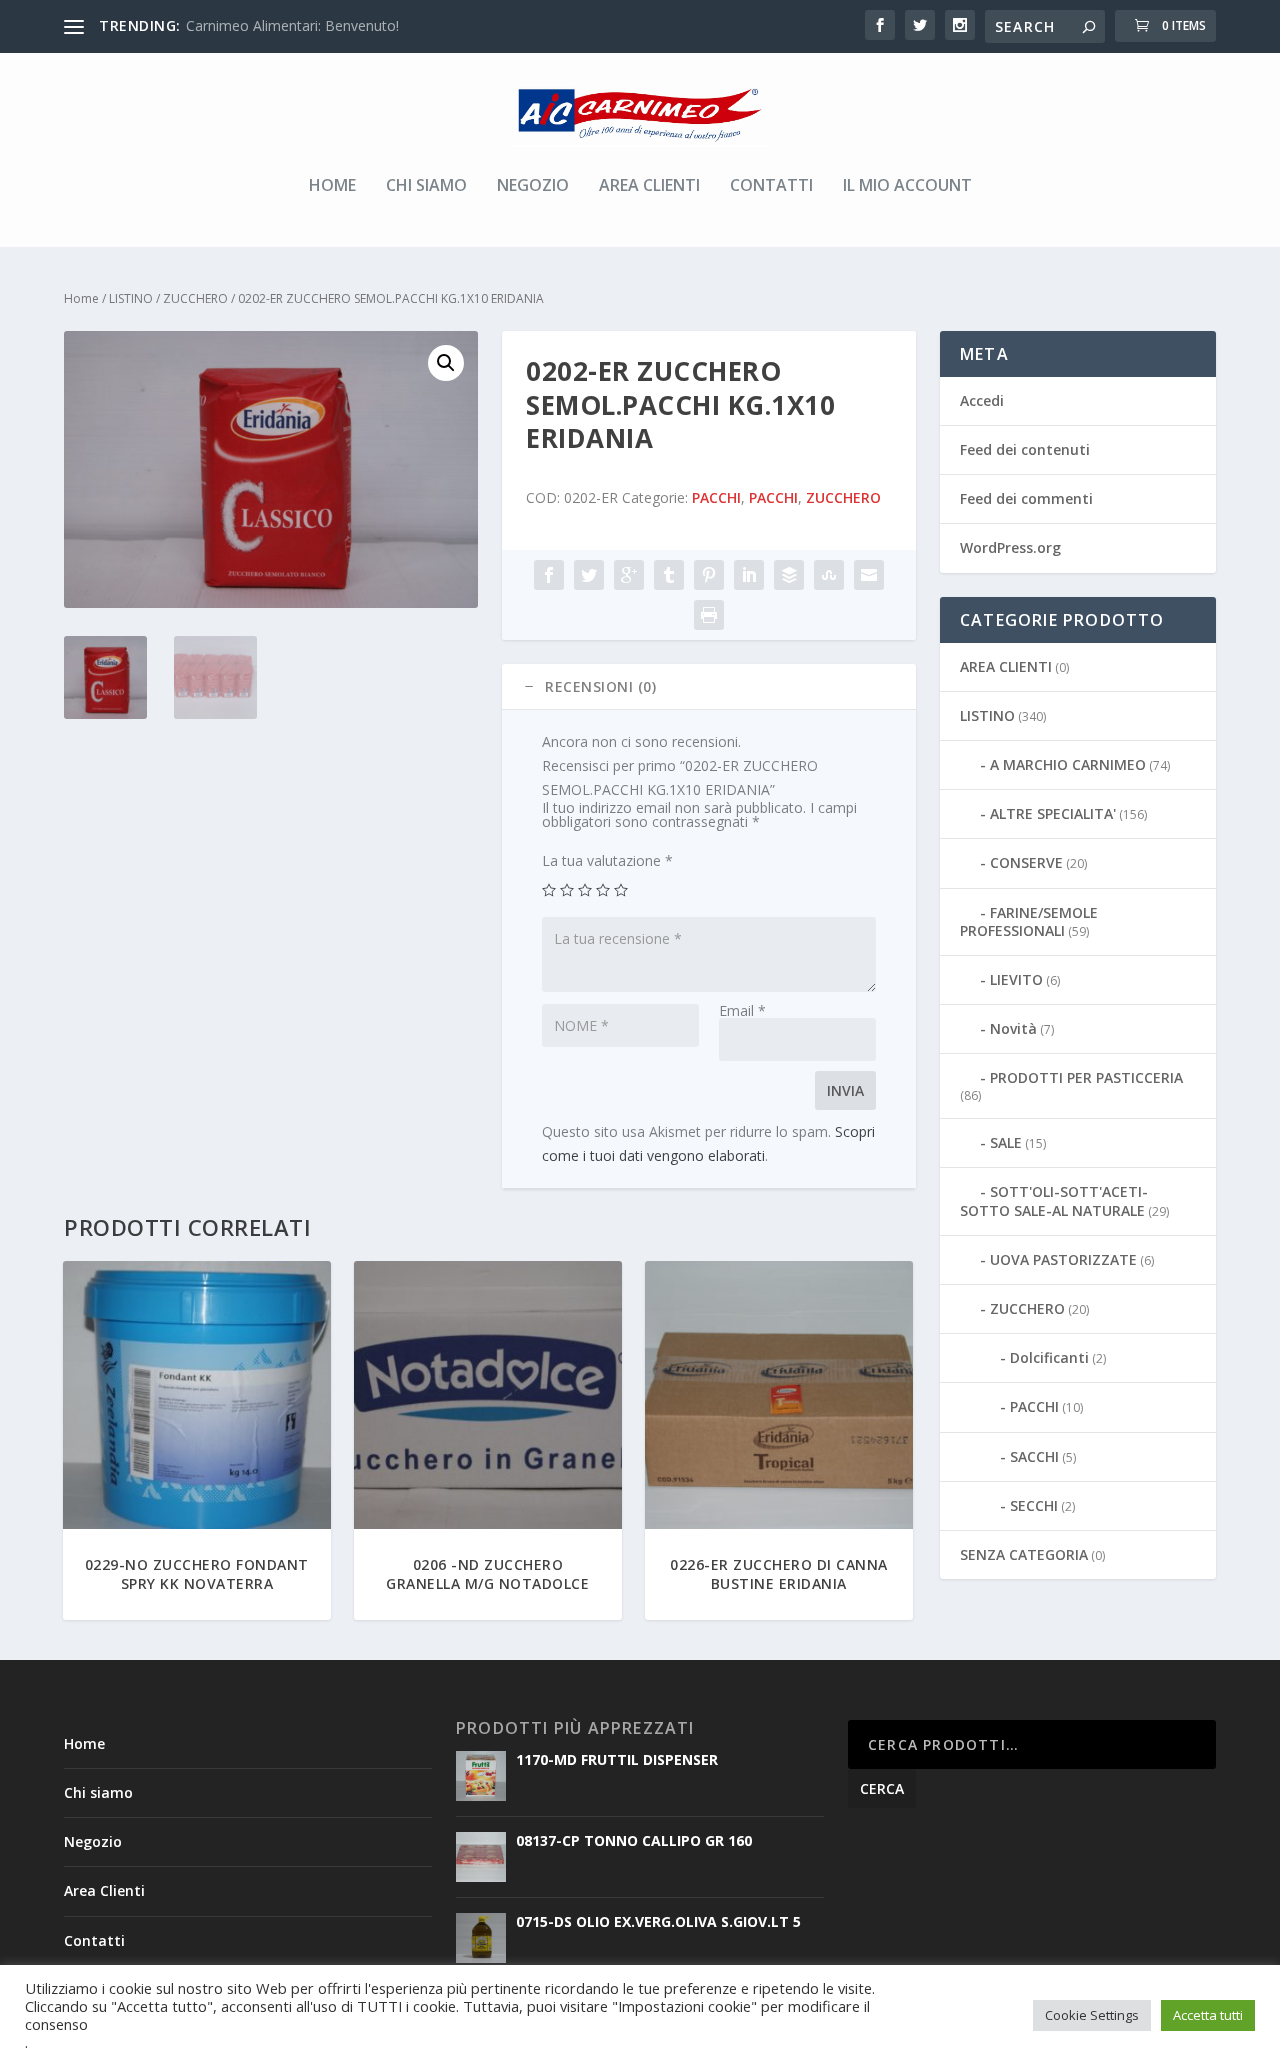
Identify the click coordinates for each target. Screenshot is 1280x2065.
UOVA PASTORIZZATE (1063, 1259)
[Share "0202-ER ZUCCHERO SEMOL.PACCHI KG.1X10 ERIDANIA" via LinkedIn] (749, 575)
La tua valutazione (607, 860)
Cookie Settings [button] (1092, 2015)
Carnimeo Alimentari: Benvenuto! (292, 25)
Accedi (982, 400)
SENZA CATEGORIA (1024, 1554)
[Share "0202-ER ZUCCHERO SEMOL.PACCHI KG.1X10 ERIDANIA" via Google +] (629, 575)
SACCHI (1034, 1456)
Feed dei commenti (1026, 498)
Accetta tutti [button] (1208, 2015)
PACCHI (716, 497)
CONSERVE (1026, 862)
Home (332, 186)
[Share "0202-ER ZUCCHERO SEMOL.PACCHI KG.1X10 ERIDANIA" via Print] (709, 615)
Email (742, 1010)
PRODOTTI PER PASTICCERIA (1086, 1077)
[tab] (709, 687)
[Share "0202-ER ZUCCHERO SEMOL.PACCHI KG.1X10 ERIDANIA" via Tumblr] (669, 575)
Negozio (533, 186)
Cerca (882, 1788)
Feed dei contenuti (1025, 449)
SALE (1006, 1142)
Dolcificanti (1049, 1357)
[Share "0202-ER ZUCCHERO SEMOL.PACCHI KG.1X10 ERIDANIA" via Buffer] (789, 575)
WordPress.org (1010, 547)
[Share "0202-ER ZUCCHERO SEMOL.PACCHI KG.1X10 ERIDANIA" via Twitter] (589, 575)
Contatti (771, 186)
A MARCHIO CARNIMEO (1068, 764)
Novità (1013, 1028)
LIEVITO (1016, 979)
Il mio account (907, 186)
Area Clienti (649, 186)
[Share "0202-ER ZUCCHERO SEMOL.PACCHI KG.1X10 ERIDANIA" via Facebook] (549, 575)
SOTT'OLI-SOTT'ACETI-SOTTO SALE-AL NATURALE (1054, 1200)
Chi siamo (426, 186)
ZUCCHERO (195, 298)
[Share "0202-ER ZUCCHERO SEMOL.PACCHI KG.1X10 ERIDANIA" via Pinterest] (709, 575)
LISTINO (131, 298)
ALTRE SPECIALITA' (1053, 813)
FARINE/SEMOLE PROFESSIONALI (1029, 921)
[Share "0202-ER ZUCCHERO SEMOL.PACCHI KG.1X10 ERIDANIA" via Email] (869, 575)
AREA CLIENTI (1006, 666)
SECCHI (1034, 1505)
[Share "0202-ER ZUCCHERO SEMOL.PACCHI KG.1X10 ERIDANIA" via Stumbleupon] (829, 575)
